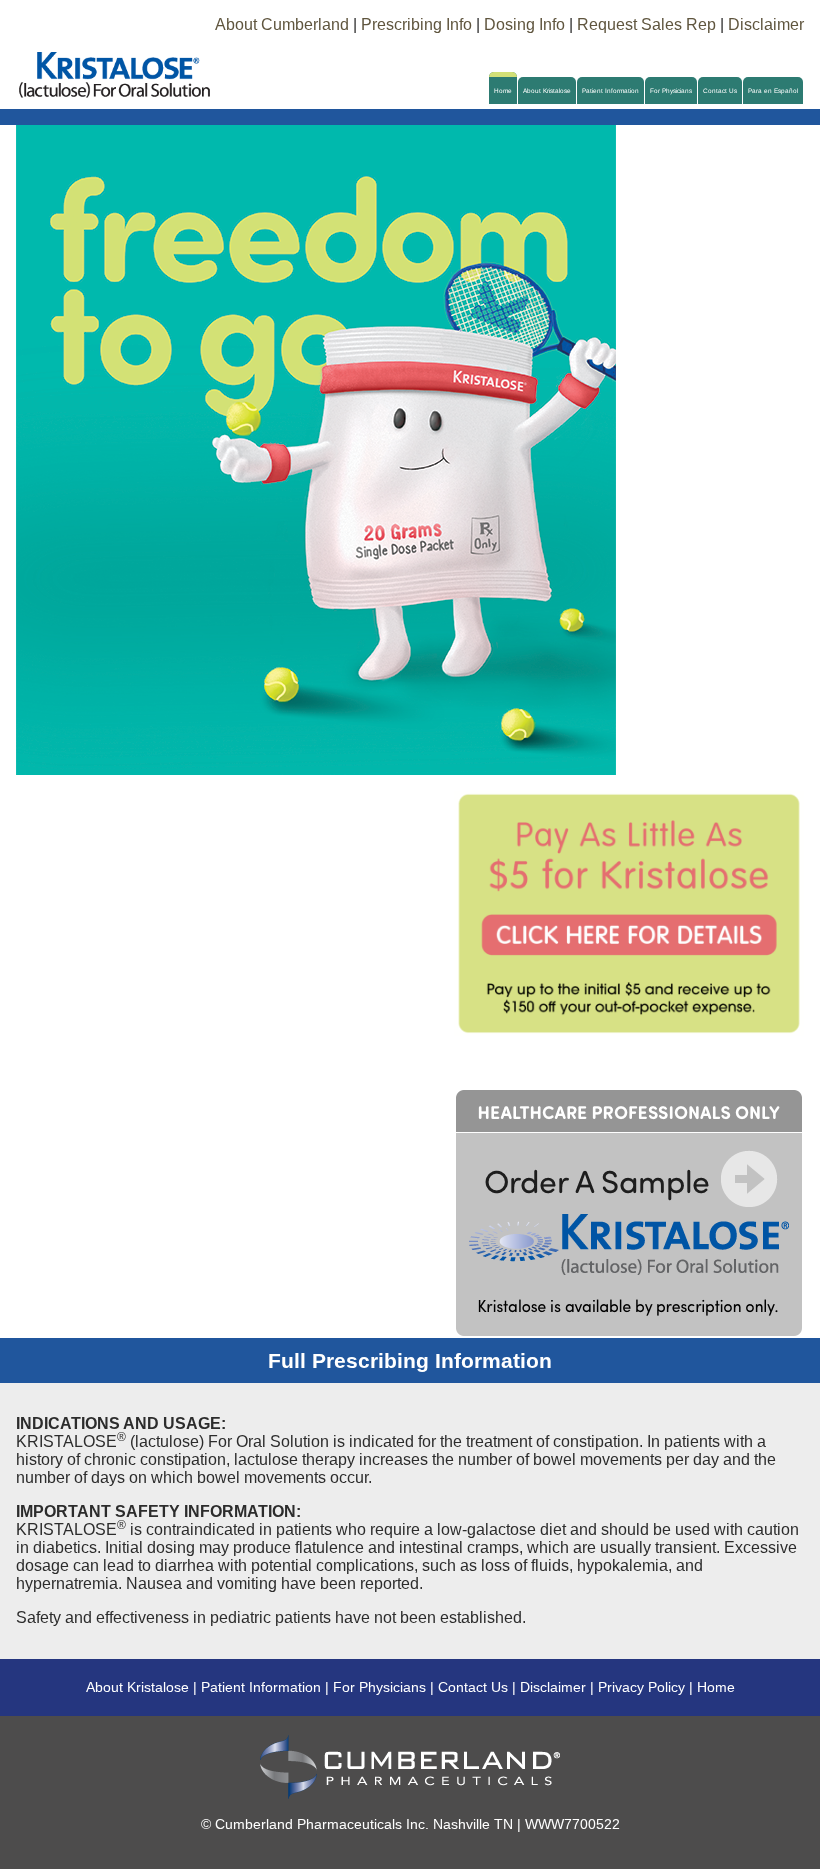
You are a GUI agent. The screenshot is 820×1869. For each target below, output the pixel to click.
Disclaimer (766, 24)
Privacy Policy (641, 1687)
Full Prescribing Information (410, 1360)
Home (503, 90)
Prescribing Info (416, 24)
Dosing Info (524, 24)
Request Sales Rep (646, 24)
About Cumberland (282, 24)
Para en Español (773, 90)
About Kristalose (547, 90)
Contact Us (720, 90)
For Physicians (671, 90)
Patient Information (610, 90)
